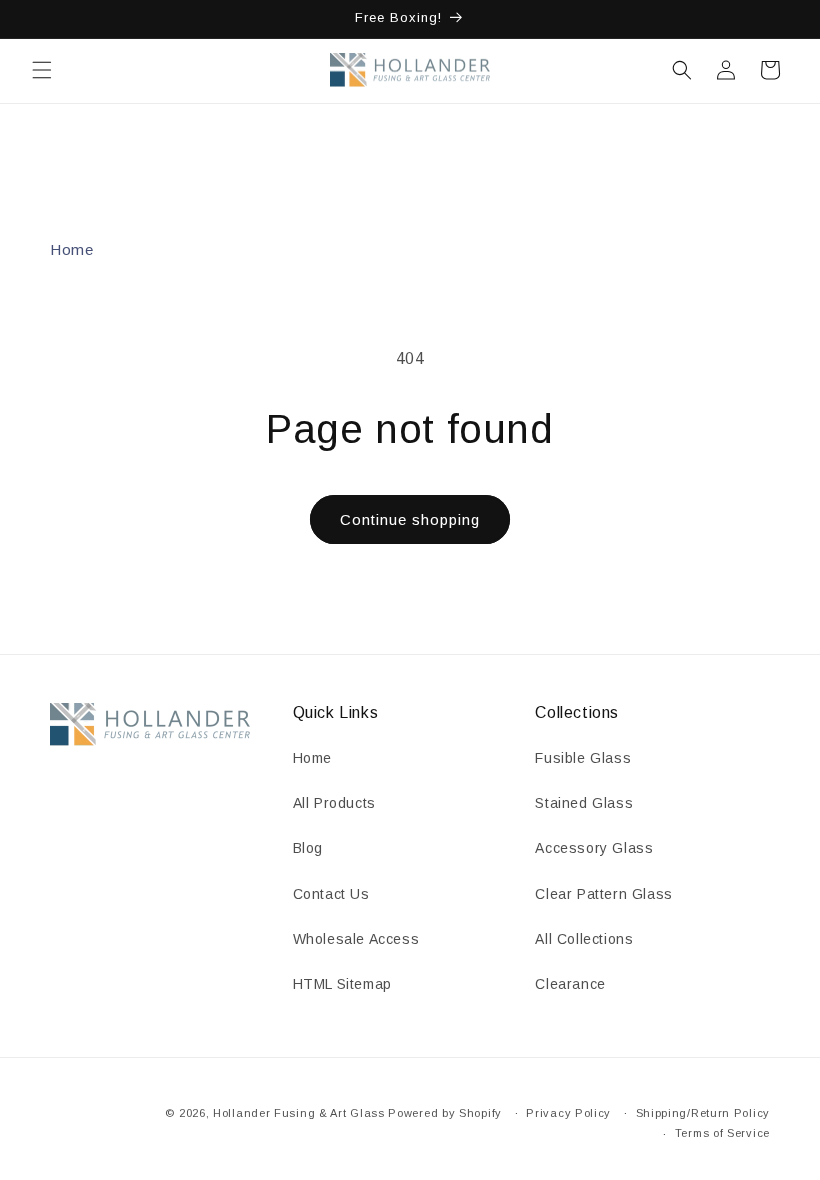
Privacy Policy (568, 1113)
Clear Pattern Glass (603, 894)
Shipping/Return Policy (703, 1113)
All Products (334, 803)
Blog (308, 848)
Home (71, 249)
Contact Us (331, 894)
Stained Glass (584, 803)
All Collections (584, 939)
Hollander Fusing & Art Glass (299, 1113)
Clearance (570, 984)
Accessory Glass (594, 848)
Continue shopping (410, 519)
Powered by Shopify (445, 1113)
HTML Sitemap (342, 984)
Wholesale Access (356, 939)
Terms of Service (722, 1133)
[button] (42, 70)
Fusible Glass (583, 758)
